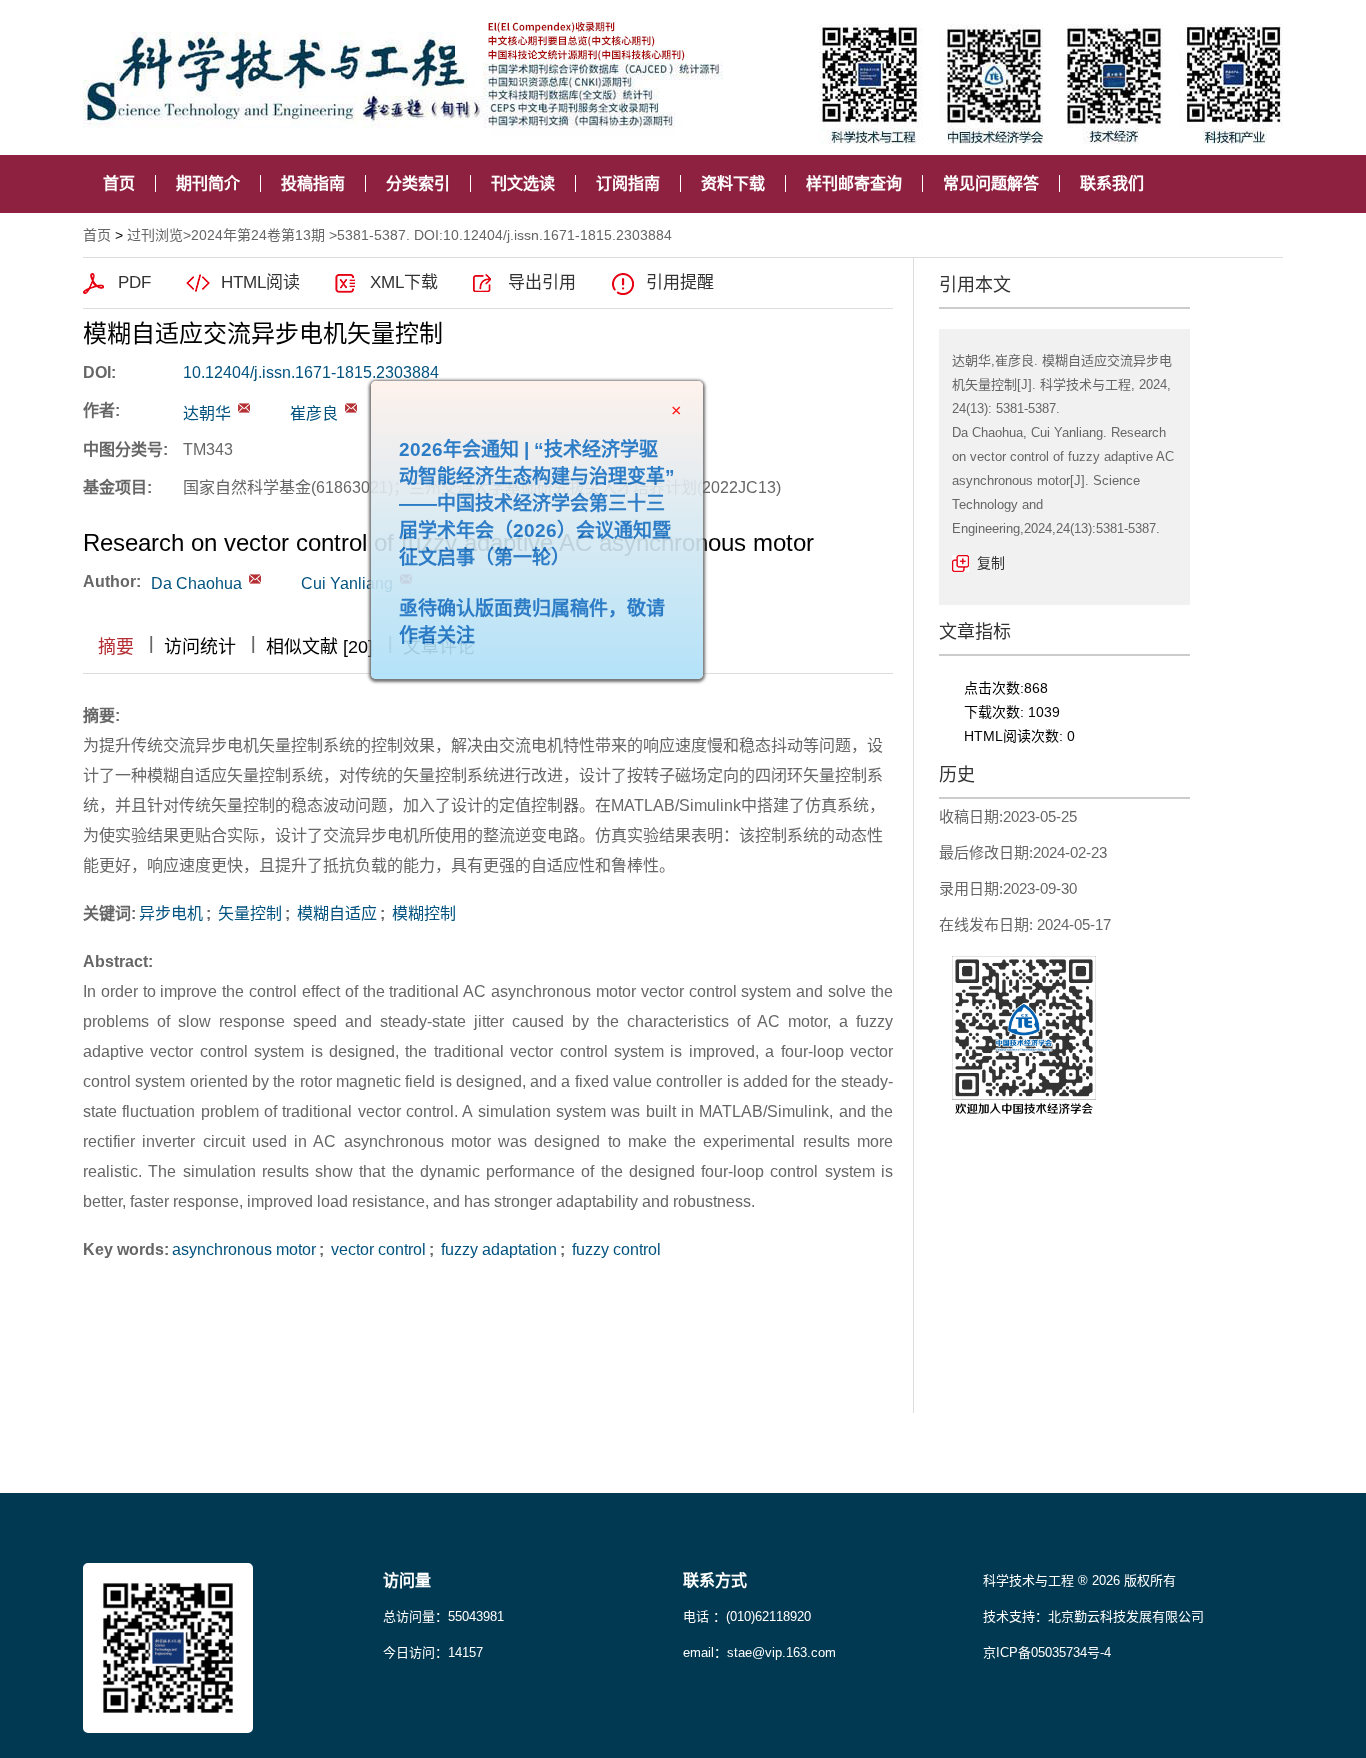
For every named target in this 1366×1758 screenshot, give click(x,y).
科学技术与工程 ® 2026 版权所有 (1079, 1580)
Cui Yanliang (347, 583)
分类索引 (418, 183)
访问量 (407, 1580)
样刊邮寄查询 (854, 183)
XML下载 (404, 282)
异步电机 (171, 913)
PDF (134, 282)
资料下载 (733, 183)
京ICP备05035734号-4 (1047, 1652)
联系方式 (715, 1580)
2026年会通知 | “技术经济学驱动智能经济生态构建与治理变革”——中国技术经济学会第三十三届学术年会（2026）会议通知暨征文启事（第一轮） (573, 539)
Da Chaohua (196, 583)
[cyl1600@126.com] (351, 408)
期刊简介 (208, 183)
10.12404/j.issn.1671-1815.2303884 (311, 372)
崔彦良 (314, 413)
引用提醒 (680, 282)
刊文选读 (523, 183)
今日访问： (433, 1652)
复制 (991, 563)
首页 (119, 183)
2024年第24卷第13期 (258, 235)
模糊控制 (422, 913)
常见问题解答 (991, 183)
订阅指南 (628, 183)
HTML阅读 (260, 282)
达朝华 (207, 413)
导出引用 (542, 282)
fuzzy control (614, 1249)
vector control (376, 1249)
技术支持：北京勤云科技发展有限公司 (1093, 1616)
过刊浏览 (155, 235)
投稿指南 (313, 183)
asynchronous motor (244, 1249)
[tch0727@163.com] (244, 408)
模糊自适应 (335, 913)
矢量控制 (248, 913)
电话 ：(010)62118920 (747, 1616)
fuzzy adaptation (497, 1249)
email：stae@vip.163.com (759, 1652)
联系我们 (1112, 183)
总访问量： (443, 1616)
